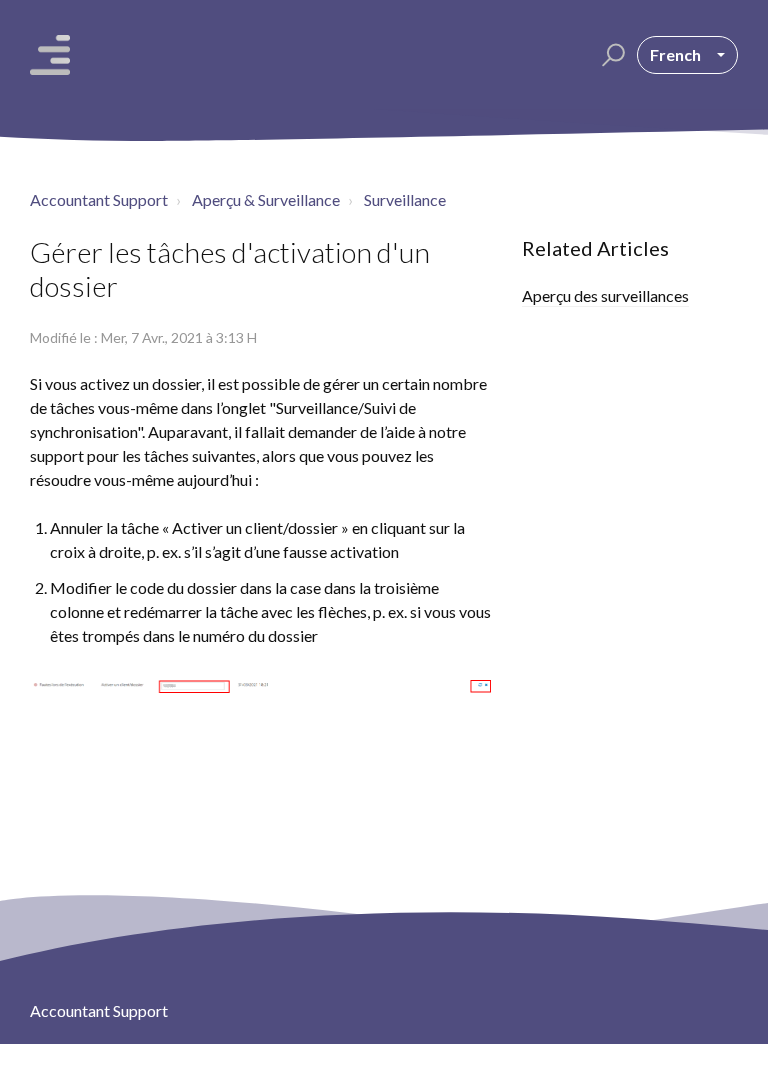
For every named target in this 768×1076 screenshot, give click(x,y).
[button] (610, 55)
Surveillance (405, 199)
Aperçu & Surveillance (266, 199)
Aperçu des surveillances (605, 295)
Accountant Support (99, 199)
